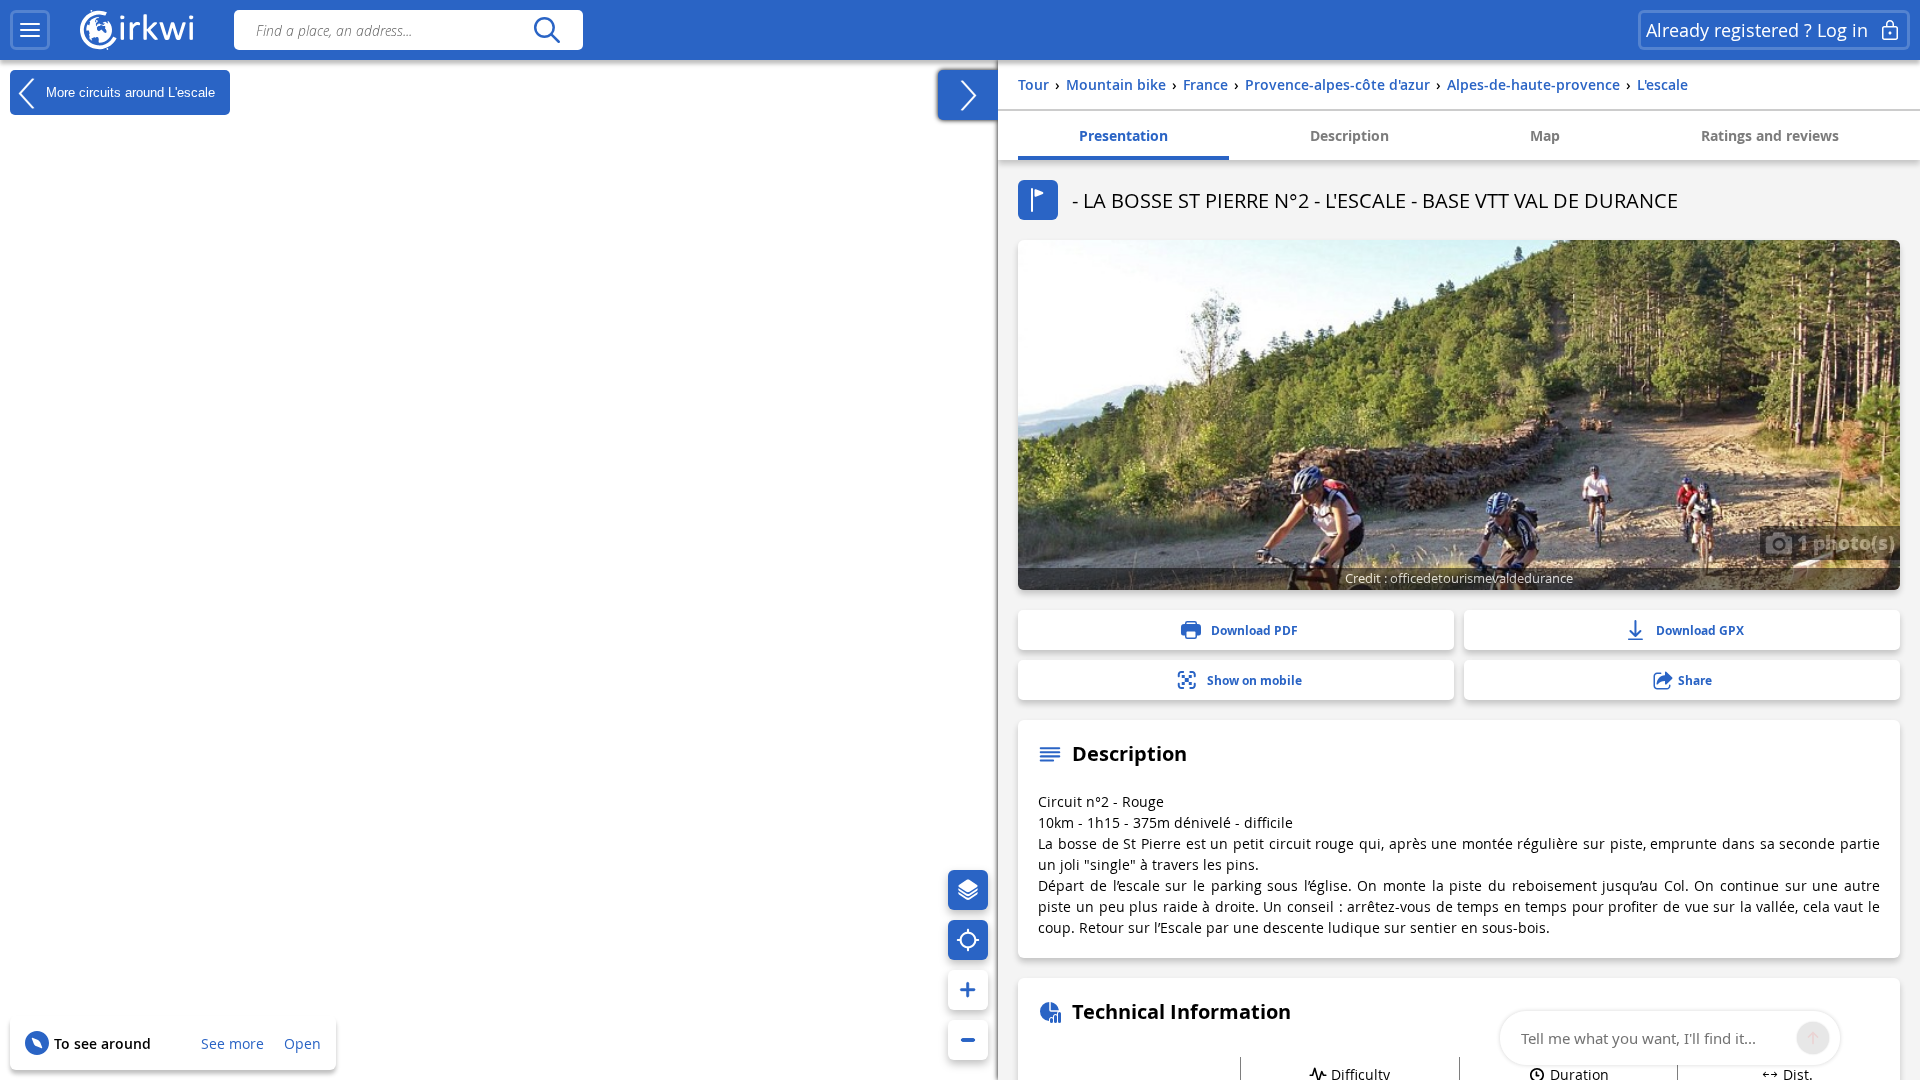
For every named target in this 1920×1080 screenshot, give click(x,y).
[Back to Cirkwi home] (137, 30)
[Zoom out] (968, 1040)
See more (232, 1043)
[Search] (546, 30)
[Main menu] (30, 30)
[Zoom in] (968, 990)
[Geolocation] (968, 940)
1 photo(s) (1843, 542)
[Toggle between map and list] (968, 95)
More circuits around (128, 91)
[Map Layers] (968, 890)
